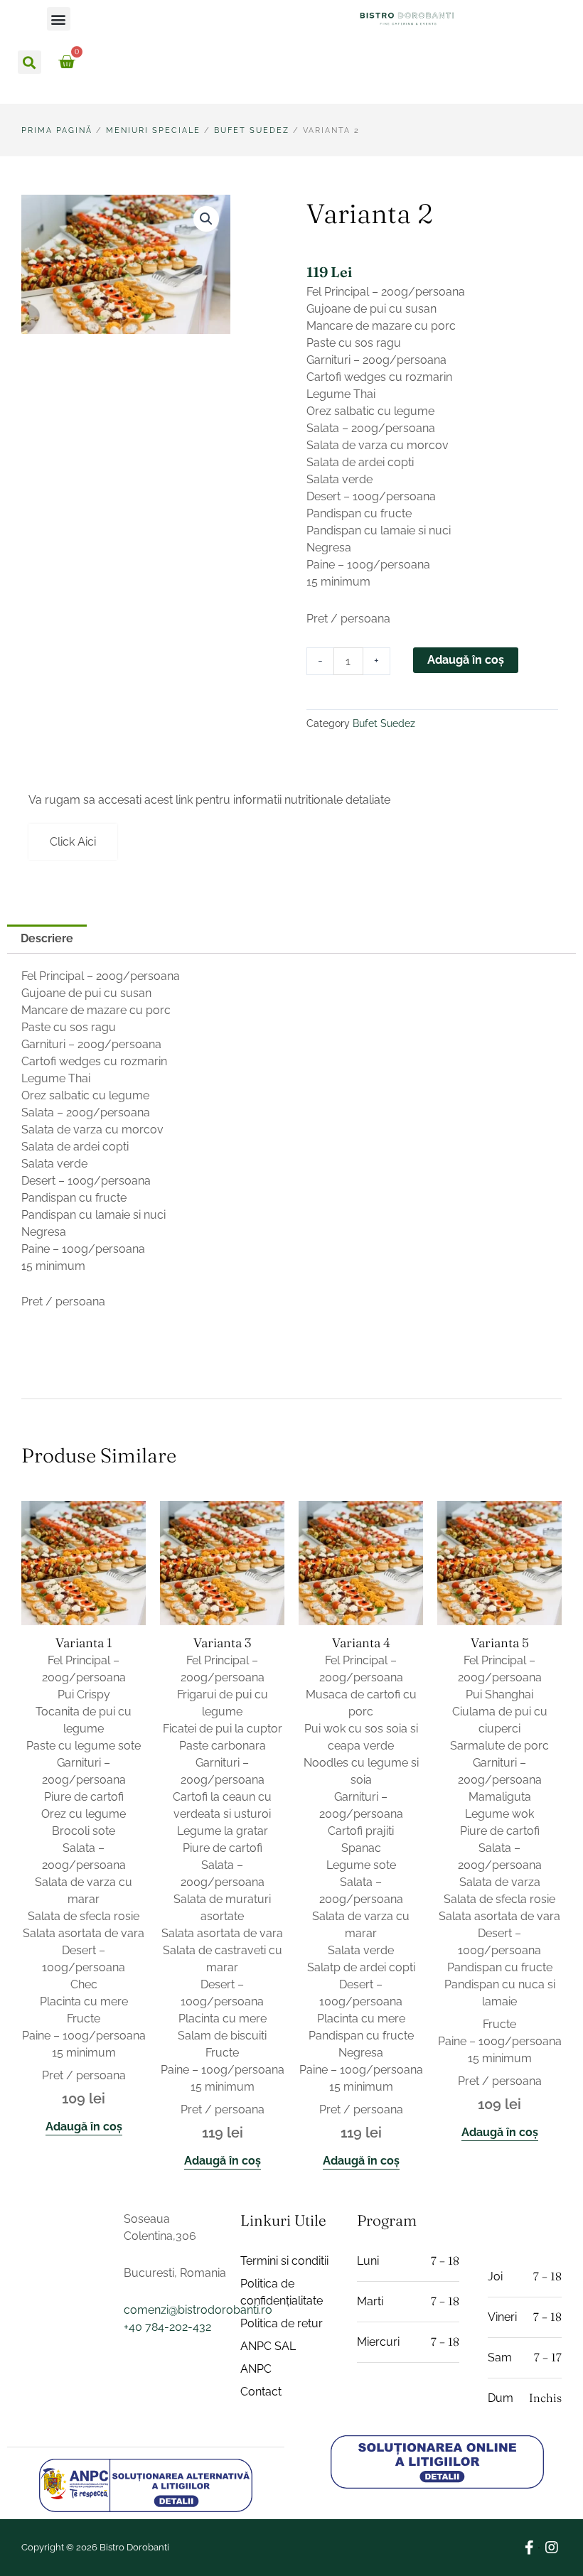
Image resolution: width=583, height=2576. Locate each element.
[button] (59, 19)
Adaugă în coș (466, 660)
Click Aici (73, 842)
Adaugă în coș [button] (84, 2127)
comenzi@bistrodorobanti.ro (198, 2310)
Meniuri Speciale (153, 130)
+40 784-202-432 (167, 2327)
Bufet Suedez (252, 130)
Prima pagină (57, 130)
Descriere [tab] (47, 938)
